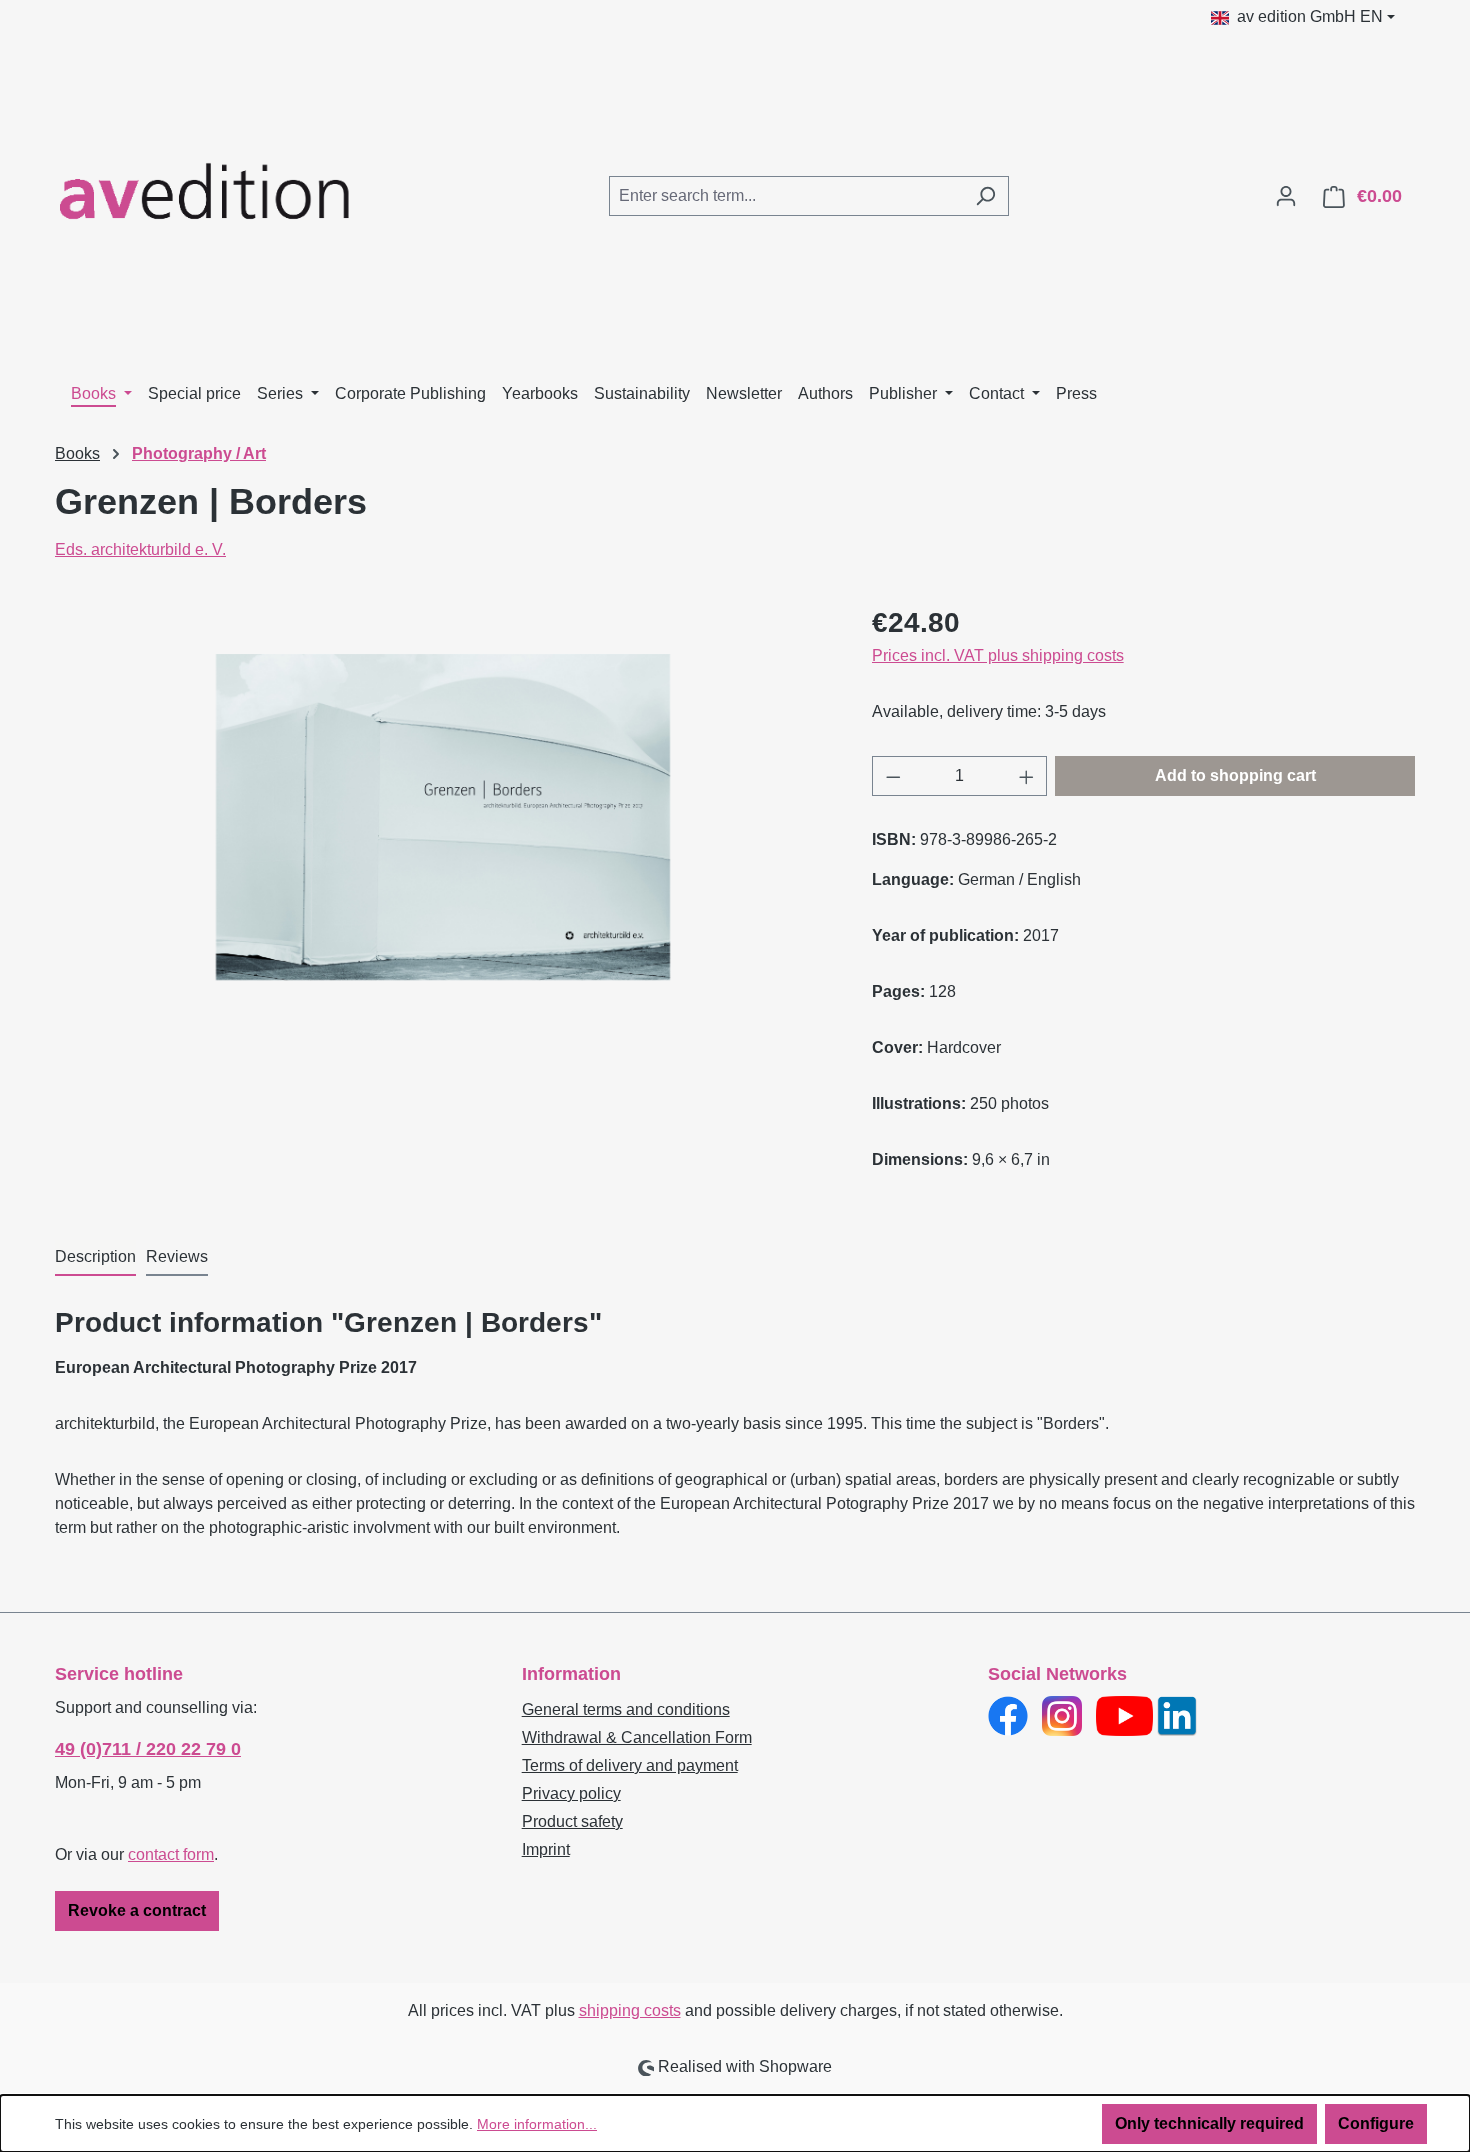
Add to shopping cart (1235, 775)
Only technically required (1209, 2123)
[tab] (95, 1258)
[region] (443, 817)
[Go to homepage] (205, 192)
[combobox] (786, 196)
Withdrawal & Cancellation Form (637, 1737)
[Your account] (1286, 196)
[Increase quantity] (1027, 776)
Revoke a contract (137, 1910)
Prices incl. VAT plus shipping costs (998, 655)
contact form (171, 1854)
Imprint (546, 1849)
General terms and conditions (626, 1709)
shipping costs (630, 2010)
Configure (1376, 2123)
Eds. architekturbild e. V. (140, 549)
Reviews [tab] (177, 1256)
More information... (537, 2124)
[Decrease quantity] (893, 776)
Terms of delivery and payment (630, 1765)
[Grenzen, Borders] (443, 817)
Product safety (572, 1821)
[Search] (985, 196)
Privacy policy (571, 1793)
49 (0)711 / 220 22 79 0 (148, 1749)
